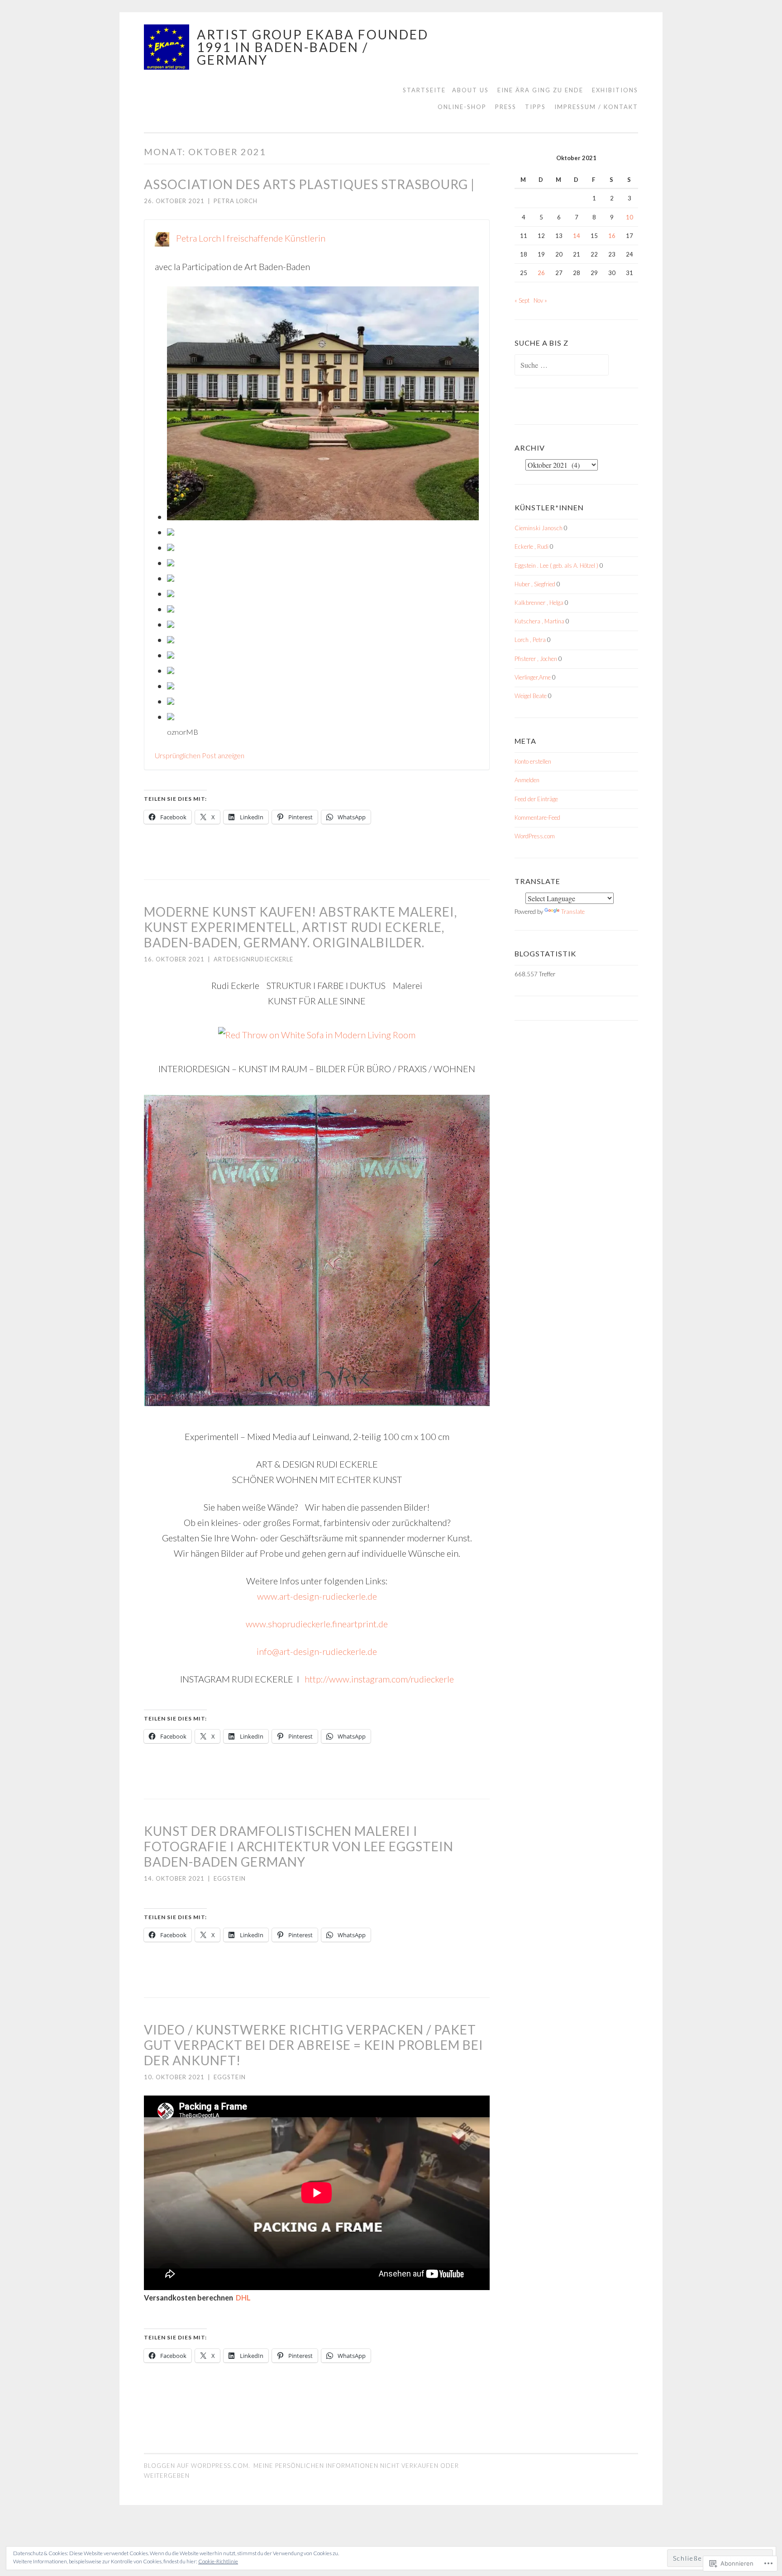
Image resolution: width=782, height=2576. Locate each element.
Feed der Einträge (536, 799)
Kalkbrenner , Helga (539, 603)
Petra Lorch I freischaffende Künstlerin (251, 238)
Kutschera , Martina (539, 621)
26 (541, 273)
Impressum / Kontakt (596, 107)
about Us (470, 90)
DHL (243, 2298)
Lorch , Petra (530, 640)
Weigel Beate (531, 696)
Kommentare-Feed (537, 817)
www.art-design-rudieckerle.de (317, 1596)
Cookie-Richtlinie (218, 2561)
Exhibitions (615, 90)
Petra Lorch (236, 201)
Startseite (424, 90)
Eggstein (230, 1878)
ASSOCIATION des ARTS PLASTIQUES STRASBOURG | (309, 184)
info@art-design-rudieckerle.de (317, 1651)
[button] (323, 405)
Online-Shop (462, 107)
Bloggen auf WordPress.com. (197, 2466)
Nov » (540, 300)
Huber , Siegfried (535, 584)
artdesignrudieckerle (253, 959)
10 (629, 217)
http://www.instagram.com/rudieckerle (379, 1679)
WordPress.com (535, 836)
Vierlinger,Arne (533, 677)
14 (577, 236)
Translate (573, 912)
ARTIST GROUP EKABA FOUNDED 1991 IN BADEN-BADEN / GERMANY (313, 47)
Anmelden (527, 780)
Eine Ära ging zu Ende (540, 90)
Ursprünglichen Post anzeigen (200, 755)
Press (506, 107)
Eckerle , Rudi (532, 547)
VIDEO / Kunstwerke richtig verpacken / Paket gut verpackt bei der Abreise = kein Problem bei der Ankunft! (314, 2045)
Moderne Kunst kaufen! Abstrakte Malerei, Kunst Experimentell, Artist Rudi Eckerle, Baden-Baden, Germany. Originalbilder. (300, 927)
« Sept (522, 300)
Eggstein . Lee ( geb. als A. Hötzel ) (556, 566)
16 (612, 236)
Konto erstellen (533, 761)
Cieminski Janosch (539, 528)
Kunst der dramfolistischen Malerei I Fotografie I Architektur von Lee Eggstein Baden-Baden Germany (299, 1846)
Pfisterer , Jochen (536, 659)
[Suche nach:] (562, 366)
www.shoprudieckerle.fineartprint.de (317, 1624)
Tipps (535, 107)
